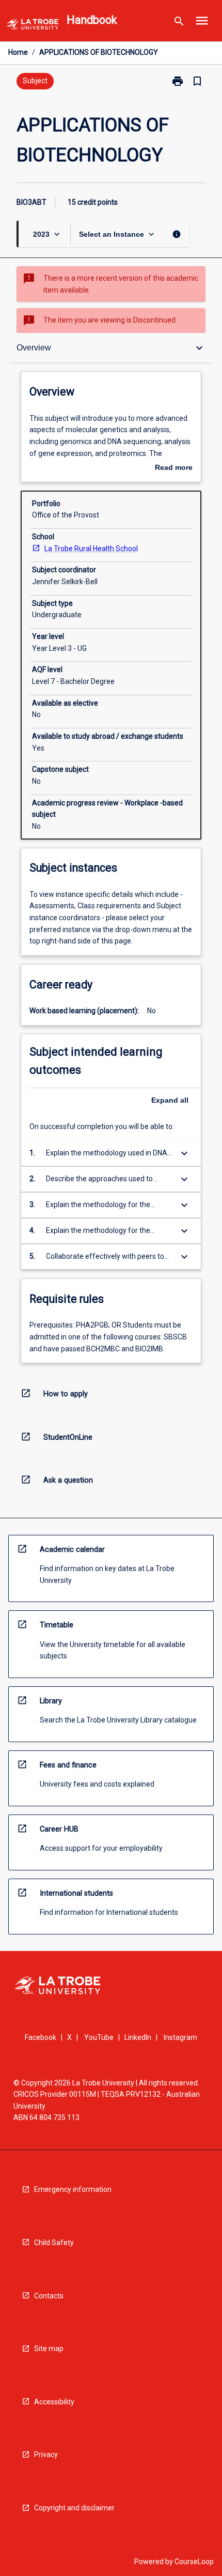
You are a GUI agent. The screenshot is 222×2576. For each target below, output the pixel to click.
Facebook (41, 2037)
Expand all (170, 1100)
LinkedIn (138, 2037)
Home (18, 52)
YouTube (99, 2037)
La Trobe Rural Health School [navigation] (91, 548)
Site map (49, 2349)
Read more (174, 468)
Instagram (180, 2037)
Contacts (49, 2296)
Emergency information (73, 2189)
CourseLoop (194, 2562)
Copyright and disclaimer (74, 2508)
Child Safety (54, 2243)
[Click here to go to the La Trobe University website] (33, 26)
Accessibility (54, 2402)
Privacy (46, 2455)
